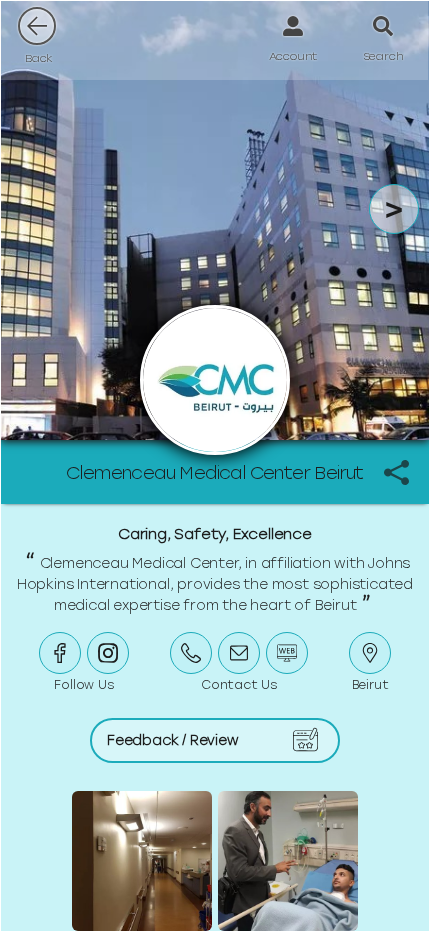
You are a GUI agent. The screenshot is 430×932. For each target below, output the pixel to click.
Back (39, 58)
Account (293, 56)
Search (383, 56)
